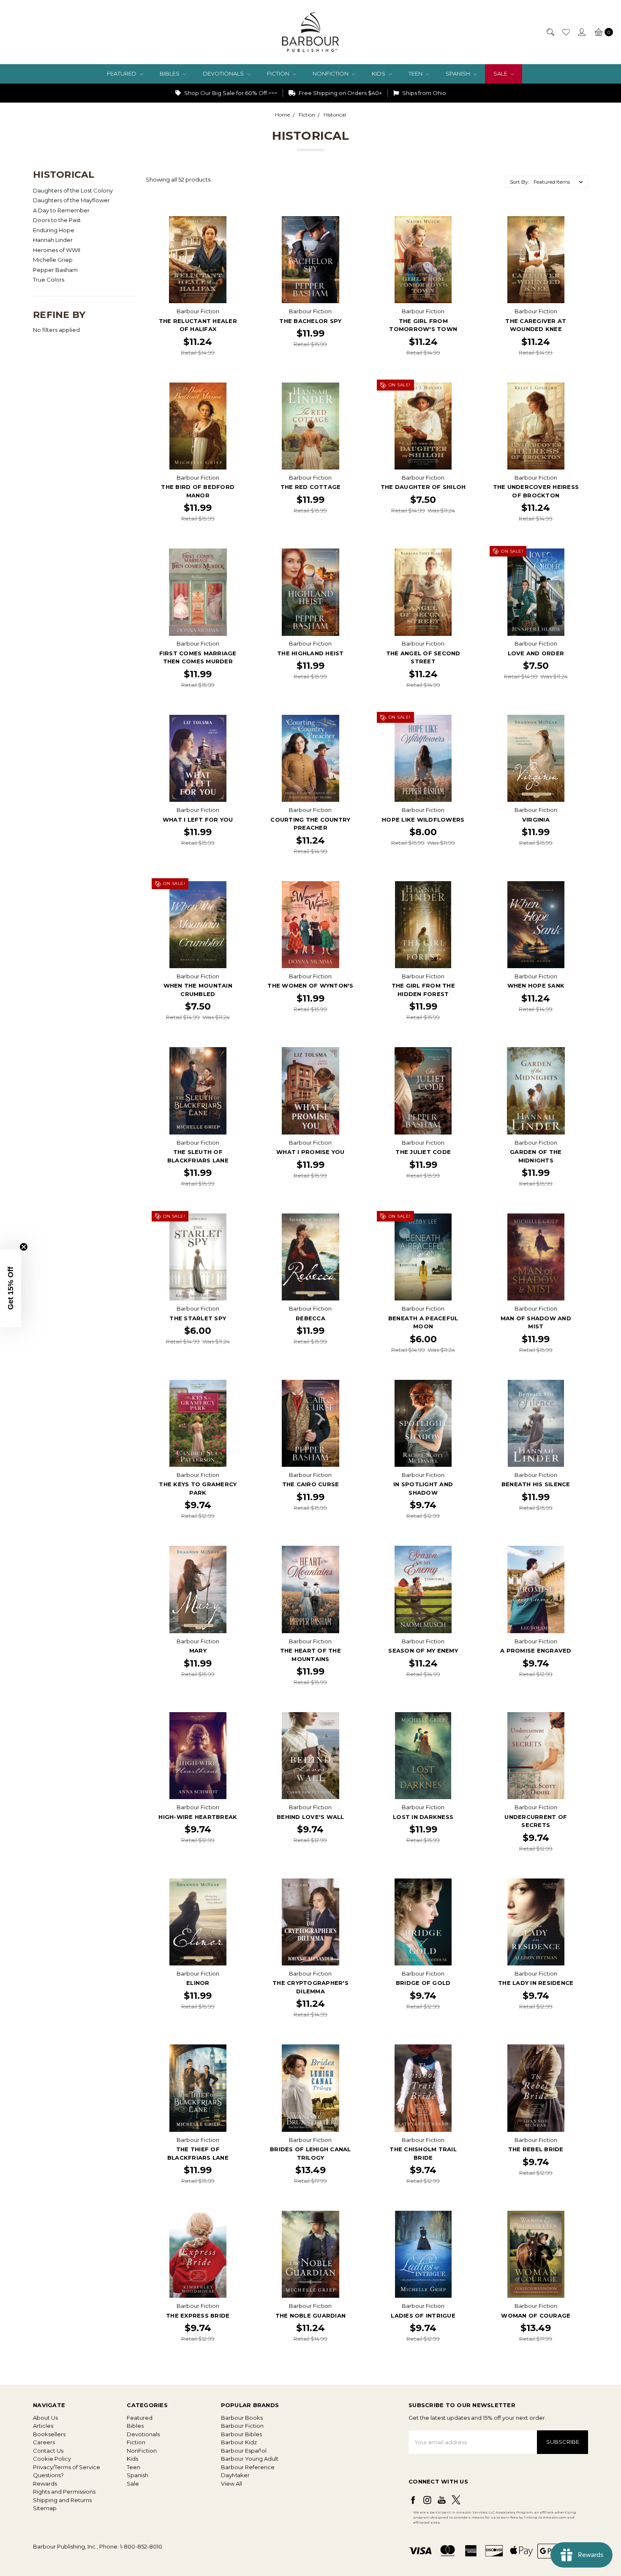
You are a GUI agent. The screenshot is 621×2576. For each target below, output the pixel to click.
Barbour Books (242, 2418)
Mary (198, 1650)
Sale (501, 73)
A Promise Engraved (536, 1650)
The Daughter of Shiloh (423, 487)
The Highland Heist (310, 653)
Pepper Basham (55, 270)
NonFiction (331, 73)
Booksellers (49, 2434)
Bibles (170, 73)
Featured (122, 73)
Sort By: (520, 182)
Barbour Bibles (241, 2434)
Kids (379, 73)
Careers (44, 2442)
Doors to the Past (57, 220)
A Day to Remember (61, 210)
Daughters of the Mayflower (71, 200)
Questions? (48, 2475)
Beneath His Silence (536, 1484)
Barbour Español (244, 2451)
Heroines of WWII (57, 250)
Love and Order (536, 653)
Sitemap (45, 2508)
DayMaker (235, 2475)
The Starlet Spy (198, 1318)
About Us (45, 2418)
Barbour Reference (248, 2467)
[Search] (550, 32)
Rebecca (310, 1318)
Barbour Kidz (239, 2442)
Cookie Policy (52, 2459)
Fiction (279, 73)
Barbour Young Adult (250, 2459)
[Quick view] (236, 222)
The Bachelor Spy (310, 321)
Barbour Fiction (242, 2426)
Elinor (198, 1983)
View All (232, 2484)
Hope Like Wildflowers (423, 820)
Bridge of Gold (423, 1983)
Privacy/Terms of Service (67, 2467)
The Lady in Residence (536, 1983)
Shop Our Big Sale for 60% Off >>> (230, 93)
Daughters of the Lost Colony (73, 190)
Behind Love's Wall (310, 1817)
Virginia (536, 820)
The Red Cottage (311, 487)
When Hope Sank (536, 985)
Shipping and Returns (62, 2500)
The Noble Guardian (311, 2315)
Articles (43, 2426)
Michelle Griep (53, 260)
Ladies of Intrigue (423, 2315)
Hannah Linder (53, 240)
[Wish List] (566, 32)
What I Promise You (310, 1152)
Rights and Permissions (64, 2492)
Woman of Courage (536, 2315)
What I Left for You (198, 820)
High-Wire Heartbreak (198, 1817)
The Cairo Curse (311, 1484)
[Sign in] (581, 32)
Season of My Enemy (423, 1650)
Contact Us (48, 2451)
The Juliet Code (423, 1152)
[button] (11, 1288)
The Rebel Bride (536, 2149)
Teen (416, 73)
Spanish (459, 73)
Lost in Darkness (423, 1817)
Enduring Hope (54, 230)
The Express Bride (198, 2315)
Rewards (45, 2484)
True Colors (49, 280)
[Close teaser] (24, 1247)
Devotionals (224, 73)
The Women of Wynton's (310, 985)
